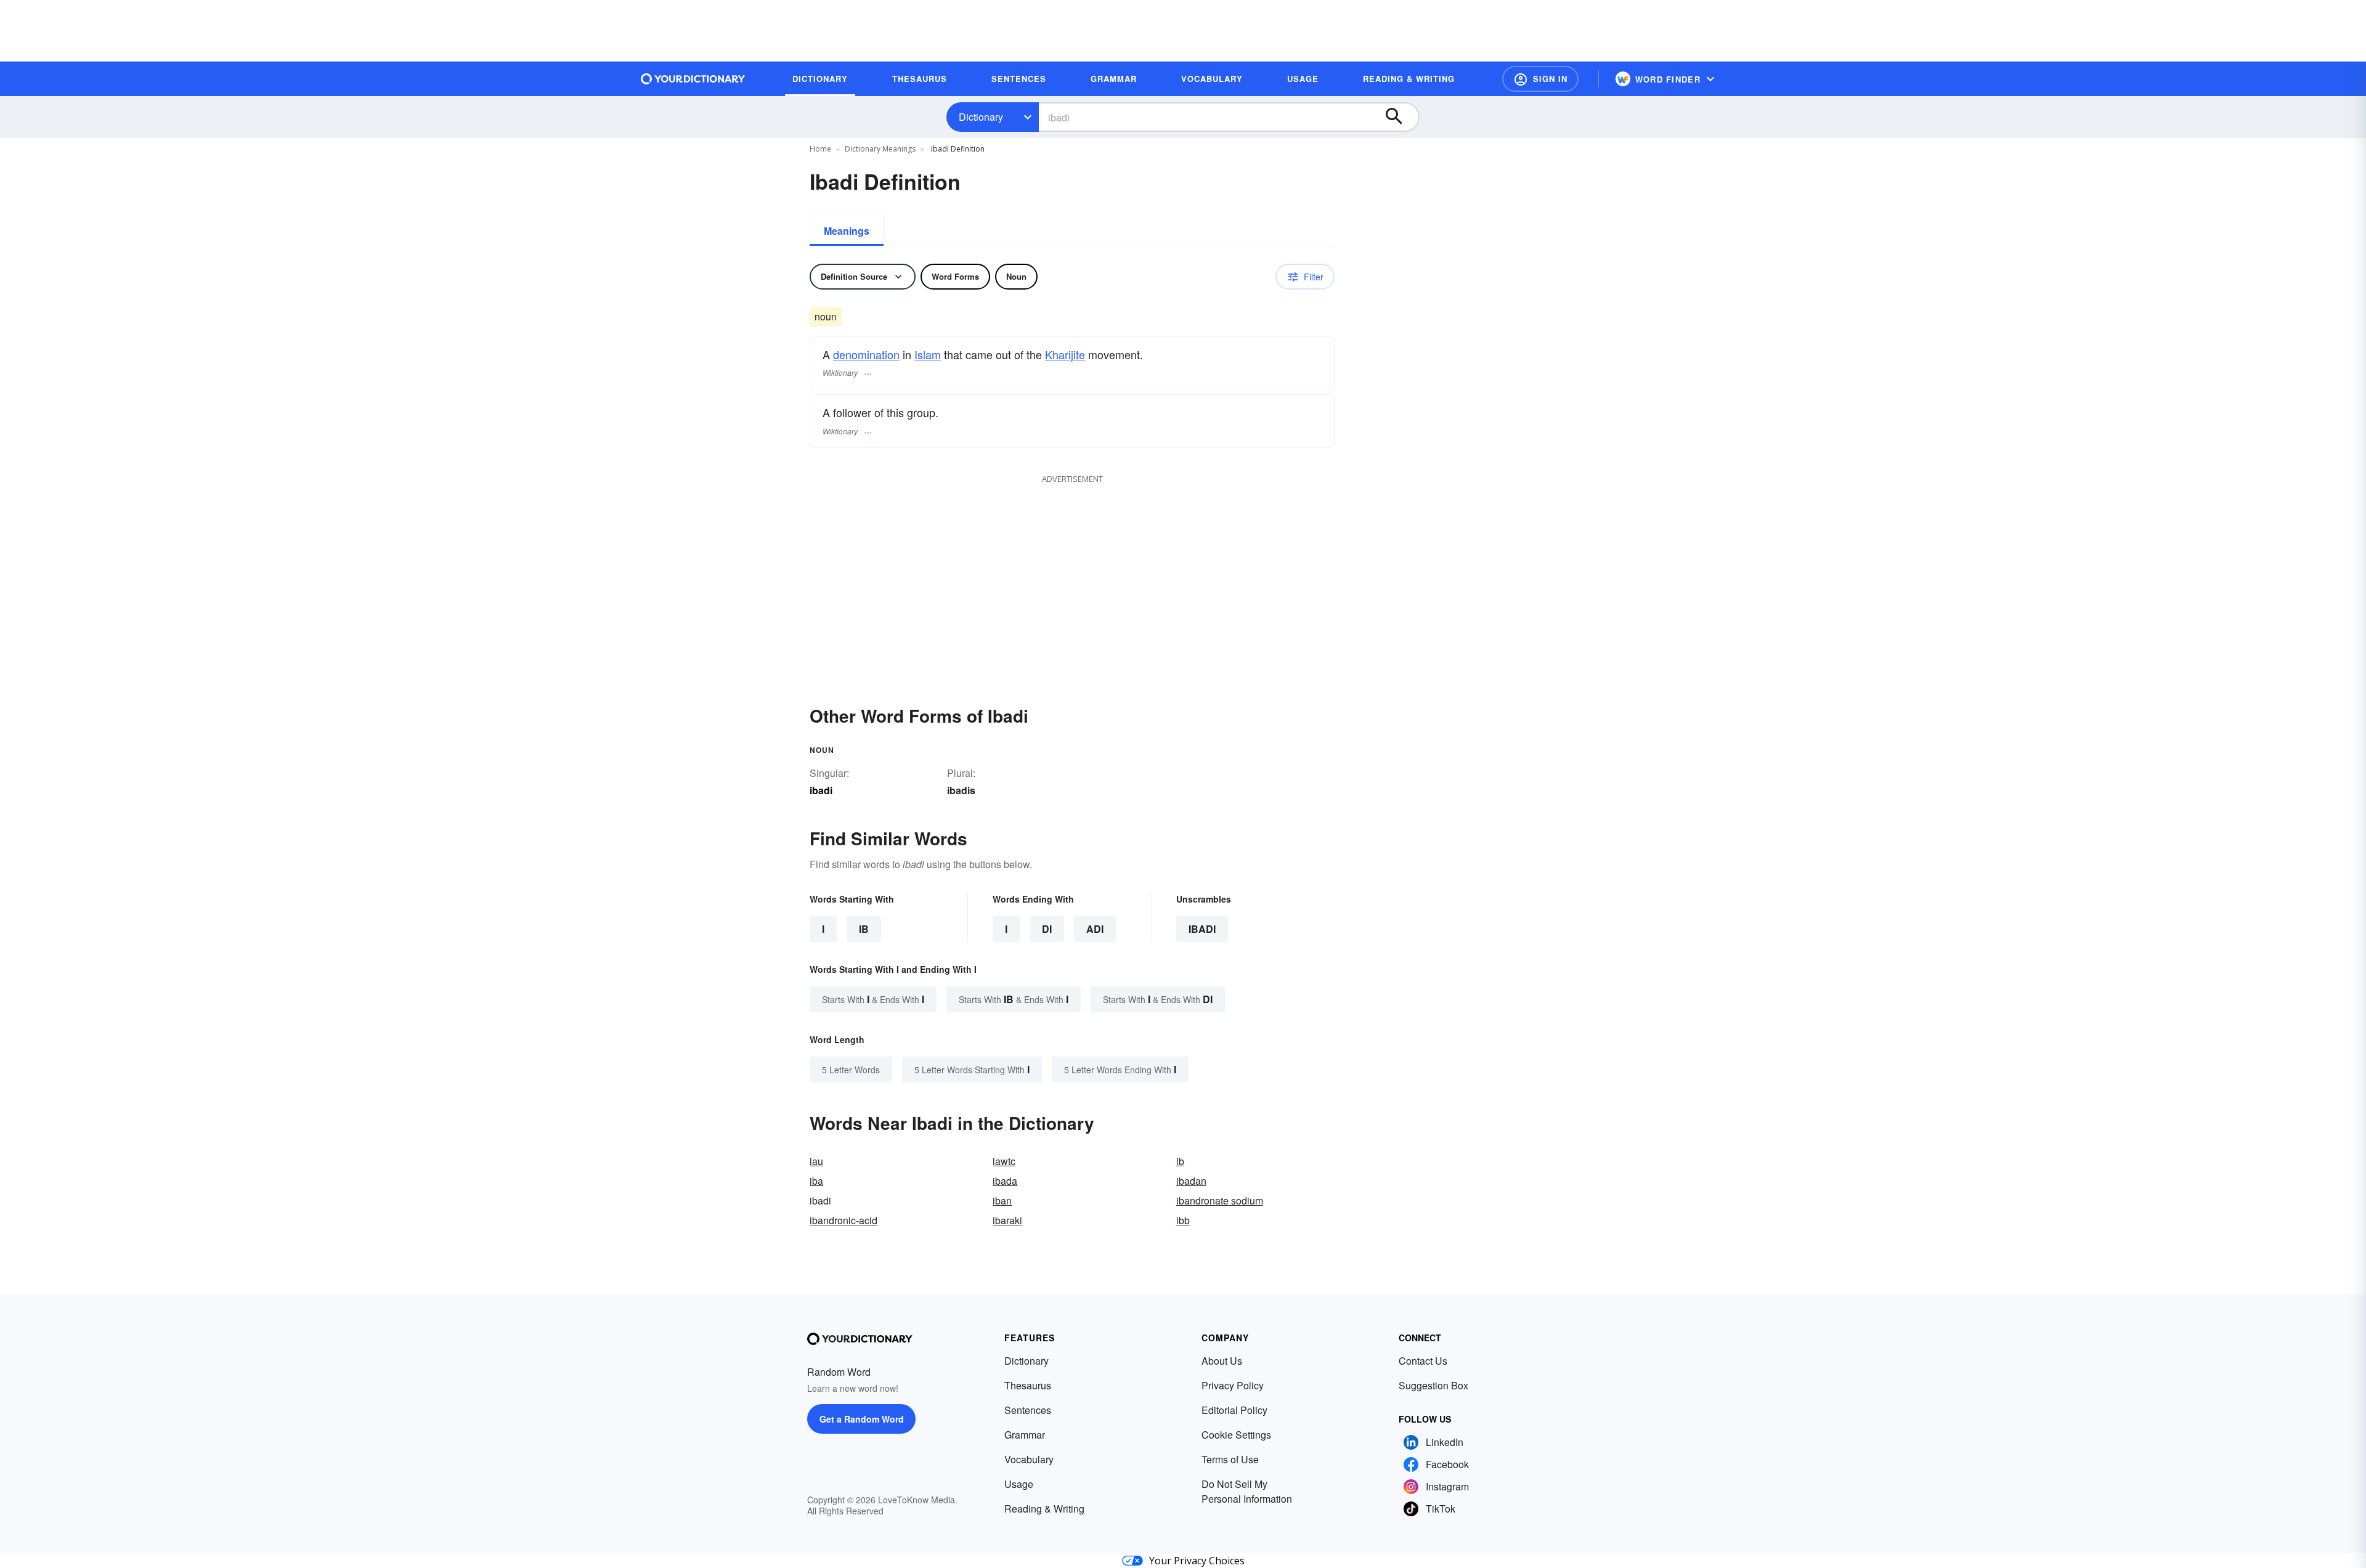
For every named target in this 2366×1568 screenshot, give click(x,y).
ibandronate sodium (1220, 1200)
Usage (1019, 1484)
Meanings (847, 231)
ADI (1095, 929)
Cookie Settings (1236, 1435)
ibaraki (1007, 1220)
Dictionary (981, 117)
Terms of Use (1230, 1459)
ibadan (1191, 1181)
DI (1047, 929)
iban (1002, 1200)
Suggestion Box (1433, 1385)
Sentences (1028, 1410)
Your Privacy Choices (1197, 1561)
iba (816, 1181)
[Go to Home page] (693, 79)
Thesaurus (1028, 1385)
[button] (1540, 79)
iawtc (1004, 1161)
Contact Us (1423, 1361)
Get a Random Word (862, 1419)
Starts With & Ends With (873, 999)
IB (864, 929)
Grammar (1025, 1435)
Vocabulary (1029, 1459)
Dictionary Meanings (880, 149)
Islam (928, 354)
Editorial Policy (1234, 1410)
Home (820, 149)
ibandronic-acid (844, 1220)
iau (816, 1161)
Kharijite (1065, 354)
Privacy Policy (1233, 1385)
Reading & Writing (1044, 1509)
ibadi (1202, 929)
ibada (1005, 1181)
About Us (1222, 1361)
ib (1180, 1161)
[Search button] (1400, 117)
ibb (1183, 1220)
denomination (866, 354)
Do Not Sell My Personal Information (1247, 1491)
